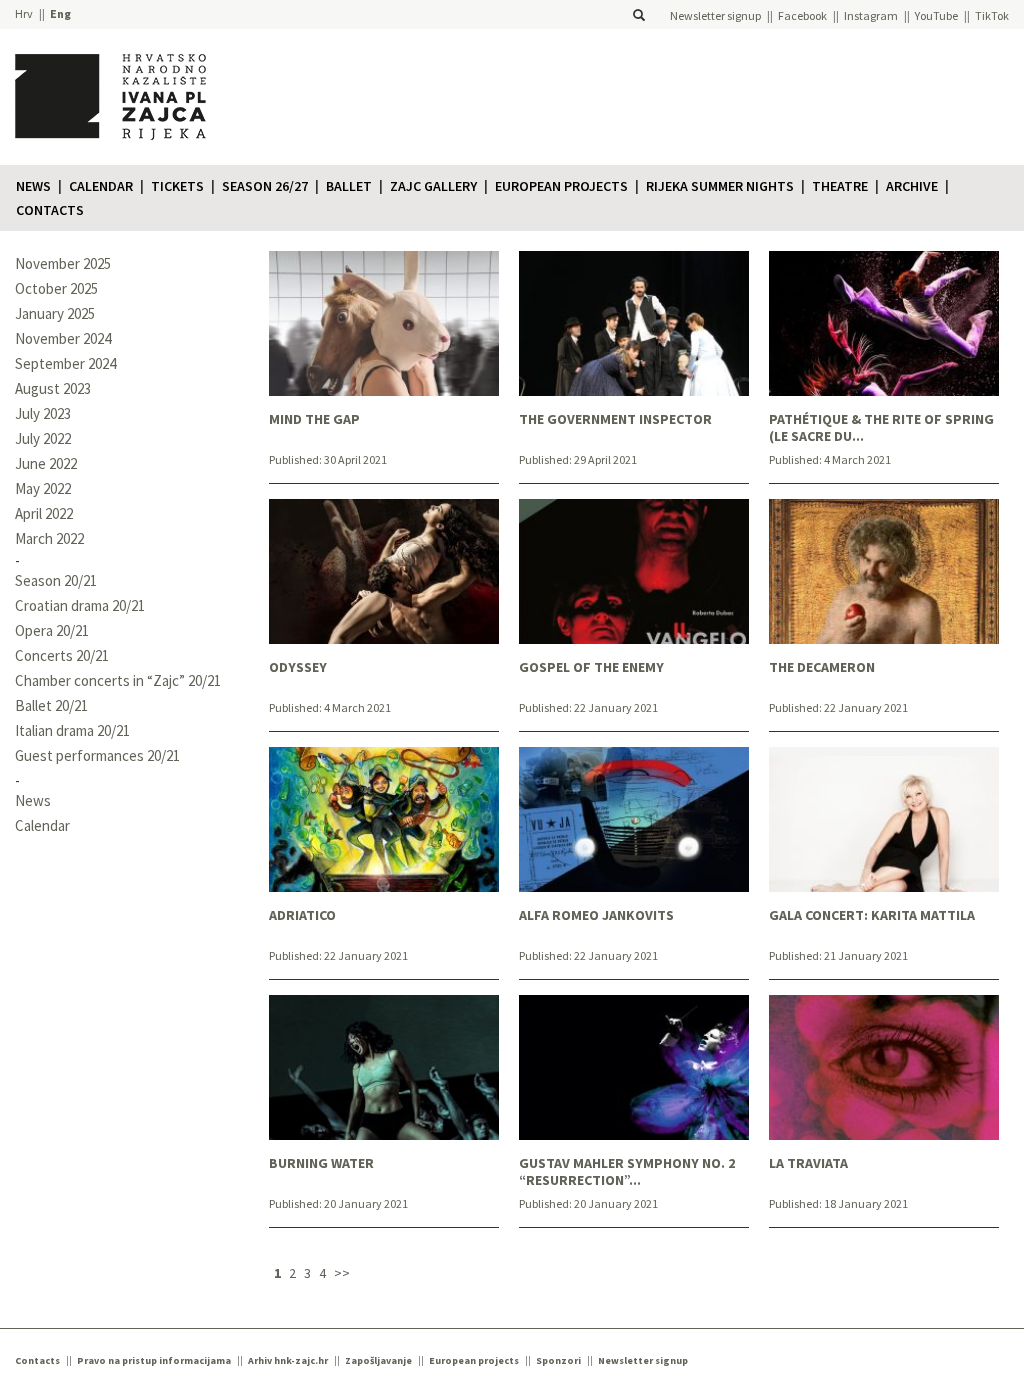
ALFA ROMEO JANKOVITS (596, 915)
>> (342, 1273)
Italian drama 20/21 (72, 730)
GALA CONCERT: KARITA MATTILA (872, 915)
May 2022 (43, 488)
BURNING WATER (321, 1163)
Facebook (802, 15)
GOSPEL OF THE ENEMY (591, 667)
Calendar (101, 186)
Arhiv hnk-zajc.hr (288, 1360)
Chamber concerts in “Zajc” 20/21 (118, 680)
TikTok (992, 15)
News (33, 186)
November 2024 (63, 338)
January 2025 (55, 313)
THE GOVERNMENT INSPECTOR (615, 419)
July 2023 (43, 413)
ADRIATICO (302, 915)
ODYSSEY (298, 667)
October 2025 (56, 288)
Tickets (177, 186)
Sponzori (558, 1360)
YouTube (936, 15)
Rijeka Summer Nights (720, 186)
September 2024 (65, 363)
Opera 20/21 (52, 630)
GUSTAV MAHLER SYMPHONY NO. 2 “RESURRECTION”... (627, 1172)
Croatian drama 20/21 (80, 605)
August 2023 (53, 388)
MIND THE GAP (314, 419)
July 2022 (43, 438)
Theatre (840, 186)
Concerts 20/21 (62, 655)
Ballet (349, 186)
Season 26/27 (265, 186)
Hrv (24, 13)
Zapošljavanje (378, 1360)
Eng (60, 13)
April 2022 (44, 513)
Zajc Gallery (433, 186)
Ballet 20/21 (51, 705)
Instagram (871, 15)
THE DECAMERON (822, 667)
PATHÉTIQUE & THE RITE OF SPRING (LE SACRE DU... (881, 428)
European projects (561, 186)
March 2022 (49, 538)
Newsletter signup (715, 15)
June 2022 (46, 463)
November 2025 (63, 263)
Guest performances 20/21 (97, 755)
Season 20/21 (56, 580)
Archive (912, 186)
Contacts (50, 210)
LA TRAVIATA (808, 1163)
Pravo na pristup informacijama (154, 1360)
